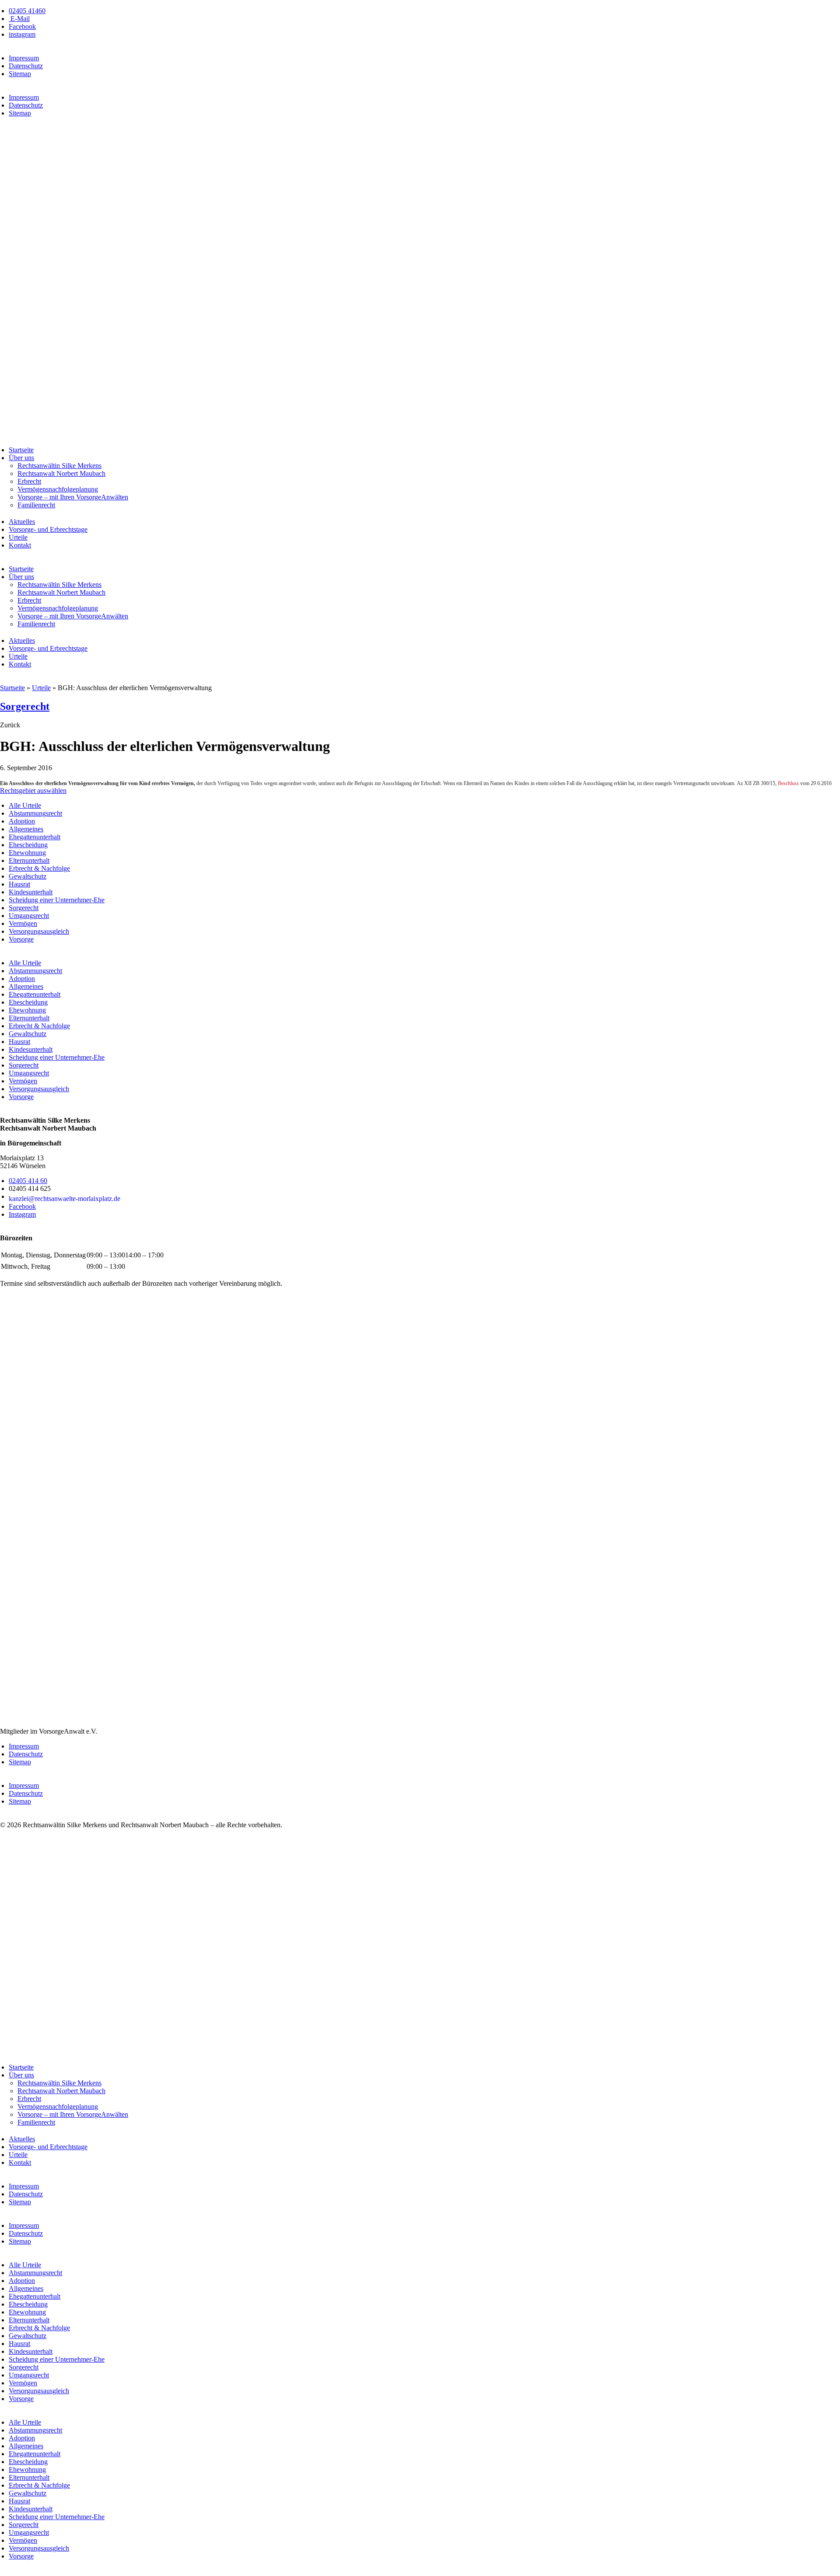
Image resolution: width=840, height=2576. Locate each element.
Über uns (21, 458)
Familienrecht (36, 505)
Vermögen (23, 923)
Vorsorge (21, 939)
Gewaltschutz (28, 876)
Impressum (24, 58)
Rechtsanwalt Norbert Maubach (61, 473)
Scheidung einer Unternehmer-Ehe (57, 900)
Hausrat (19, 884)
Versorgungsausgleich (39, 931)
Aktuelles (22, 522)
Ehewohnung (27, 853)
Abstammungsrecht (35, 813)
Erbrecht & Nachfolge (39, 868)
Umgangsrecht (29, 916)
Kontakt (20, 545)
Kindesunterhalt (31, 892)
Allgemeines (26, 829)
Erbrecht (29, 481)
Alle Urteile (25, 805)
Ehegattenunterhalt (35, 837)
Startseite (21, 450)
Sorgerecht (25, 706)
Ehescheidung (28, 845)
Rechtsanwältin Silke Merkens (59, 466)
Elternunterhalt (29, 860)
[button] (10, 725)
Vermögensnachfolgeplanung (58, 489)
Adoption (22, 821)
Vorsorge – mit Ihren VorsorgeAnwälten (73, 497)
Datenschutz (26, 66)
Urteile (18, 537)
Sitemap (20, 74)
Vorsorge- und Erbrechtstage (48, 529)
